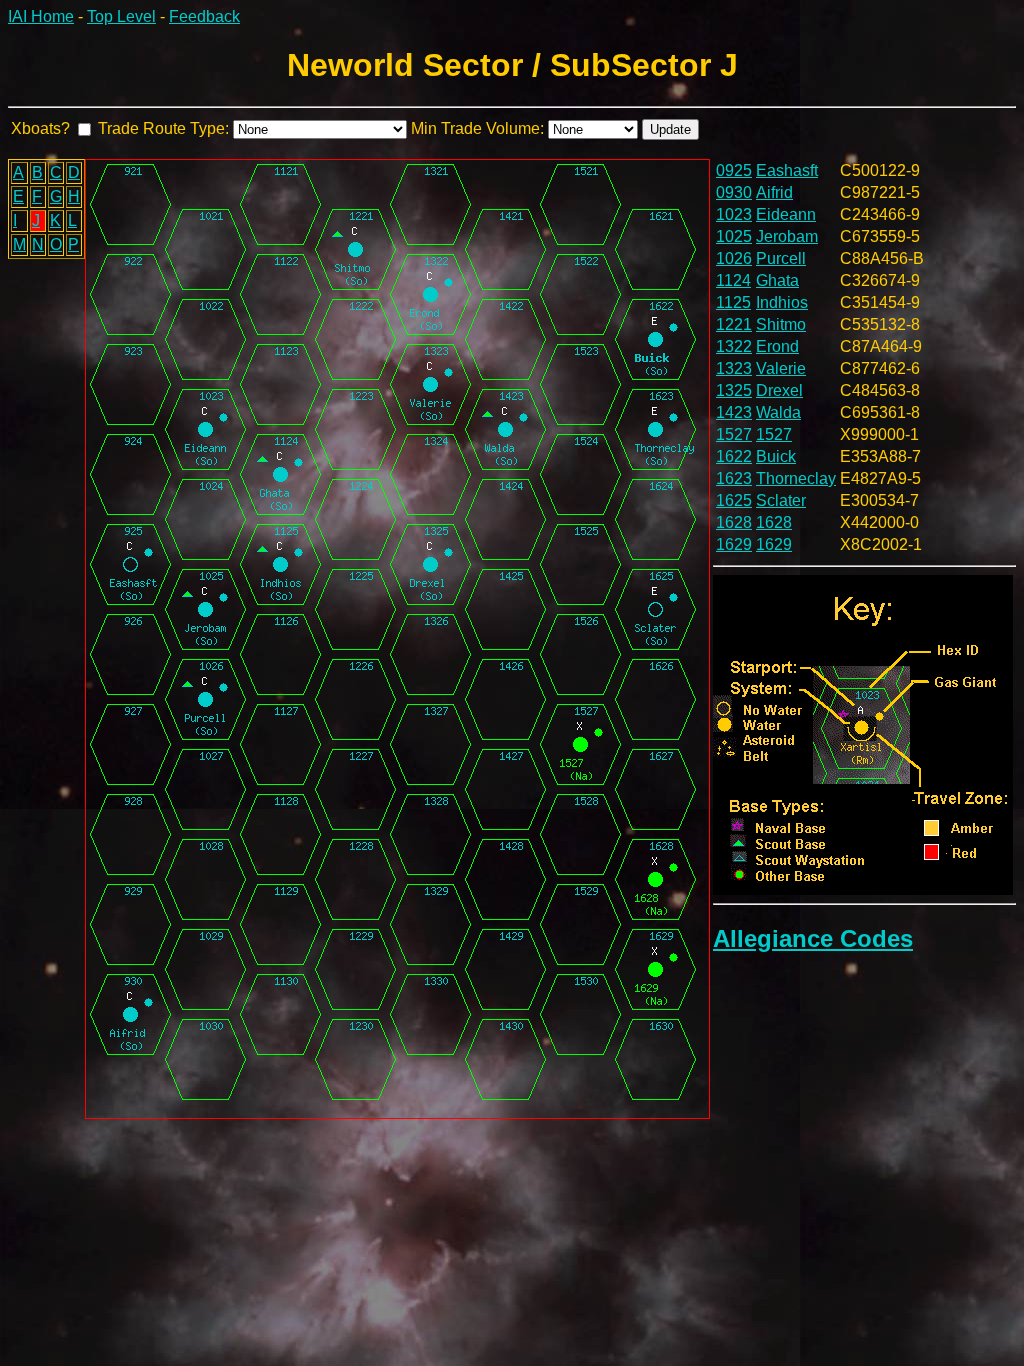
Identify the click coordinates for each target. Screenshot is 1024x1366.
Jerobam (787, 236)
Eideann (786, 214)
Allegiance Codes (813, 938)
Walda (778, 412)
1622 (734, 456)
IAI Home (41, 16)
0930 (734, 192)
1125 (733, 302)
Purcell (781, 258)
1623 (734, 478)
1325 (734, 390)
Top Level (121, 16)
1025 (734, 236)
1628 (734, 522)
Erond (777, 346)
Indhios (782, 302)
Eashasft (787, 170)
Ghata (777, 280)
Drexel (779, 390)
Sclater (781, 500)
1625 (734, 500)
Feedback (204, 16)
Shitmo (781, 324)
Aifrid (774, 192)
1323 (734, 368)
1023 (734, 214)
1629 (734, 544)
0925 (734, 170)
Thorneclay (796, 478)
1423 (734, 412)
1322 (734, 346)
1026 (734, 258)
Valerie (781, 368)
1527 (734, 434)
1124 (733, 280)
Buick (776, 456)
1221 (734, 324)
